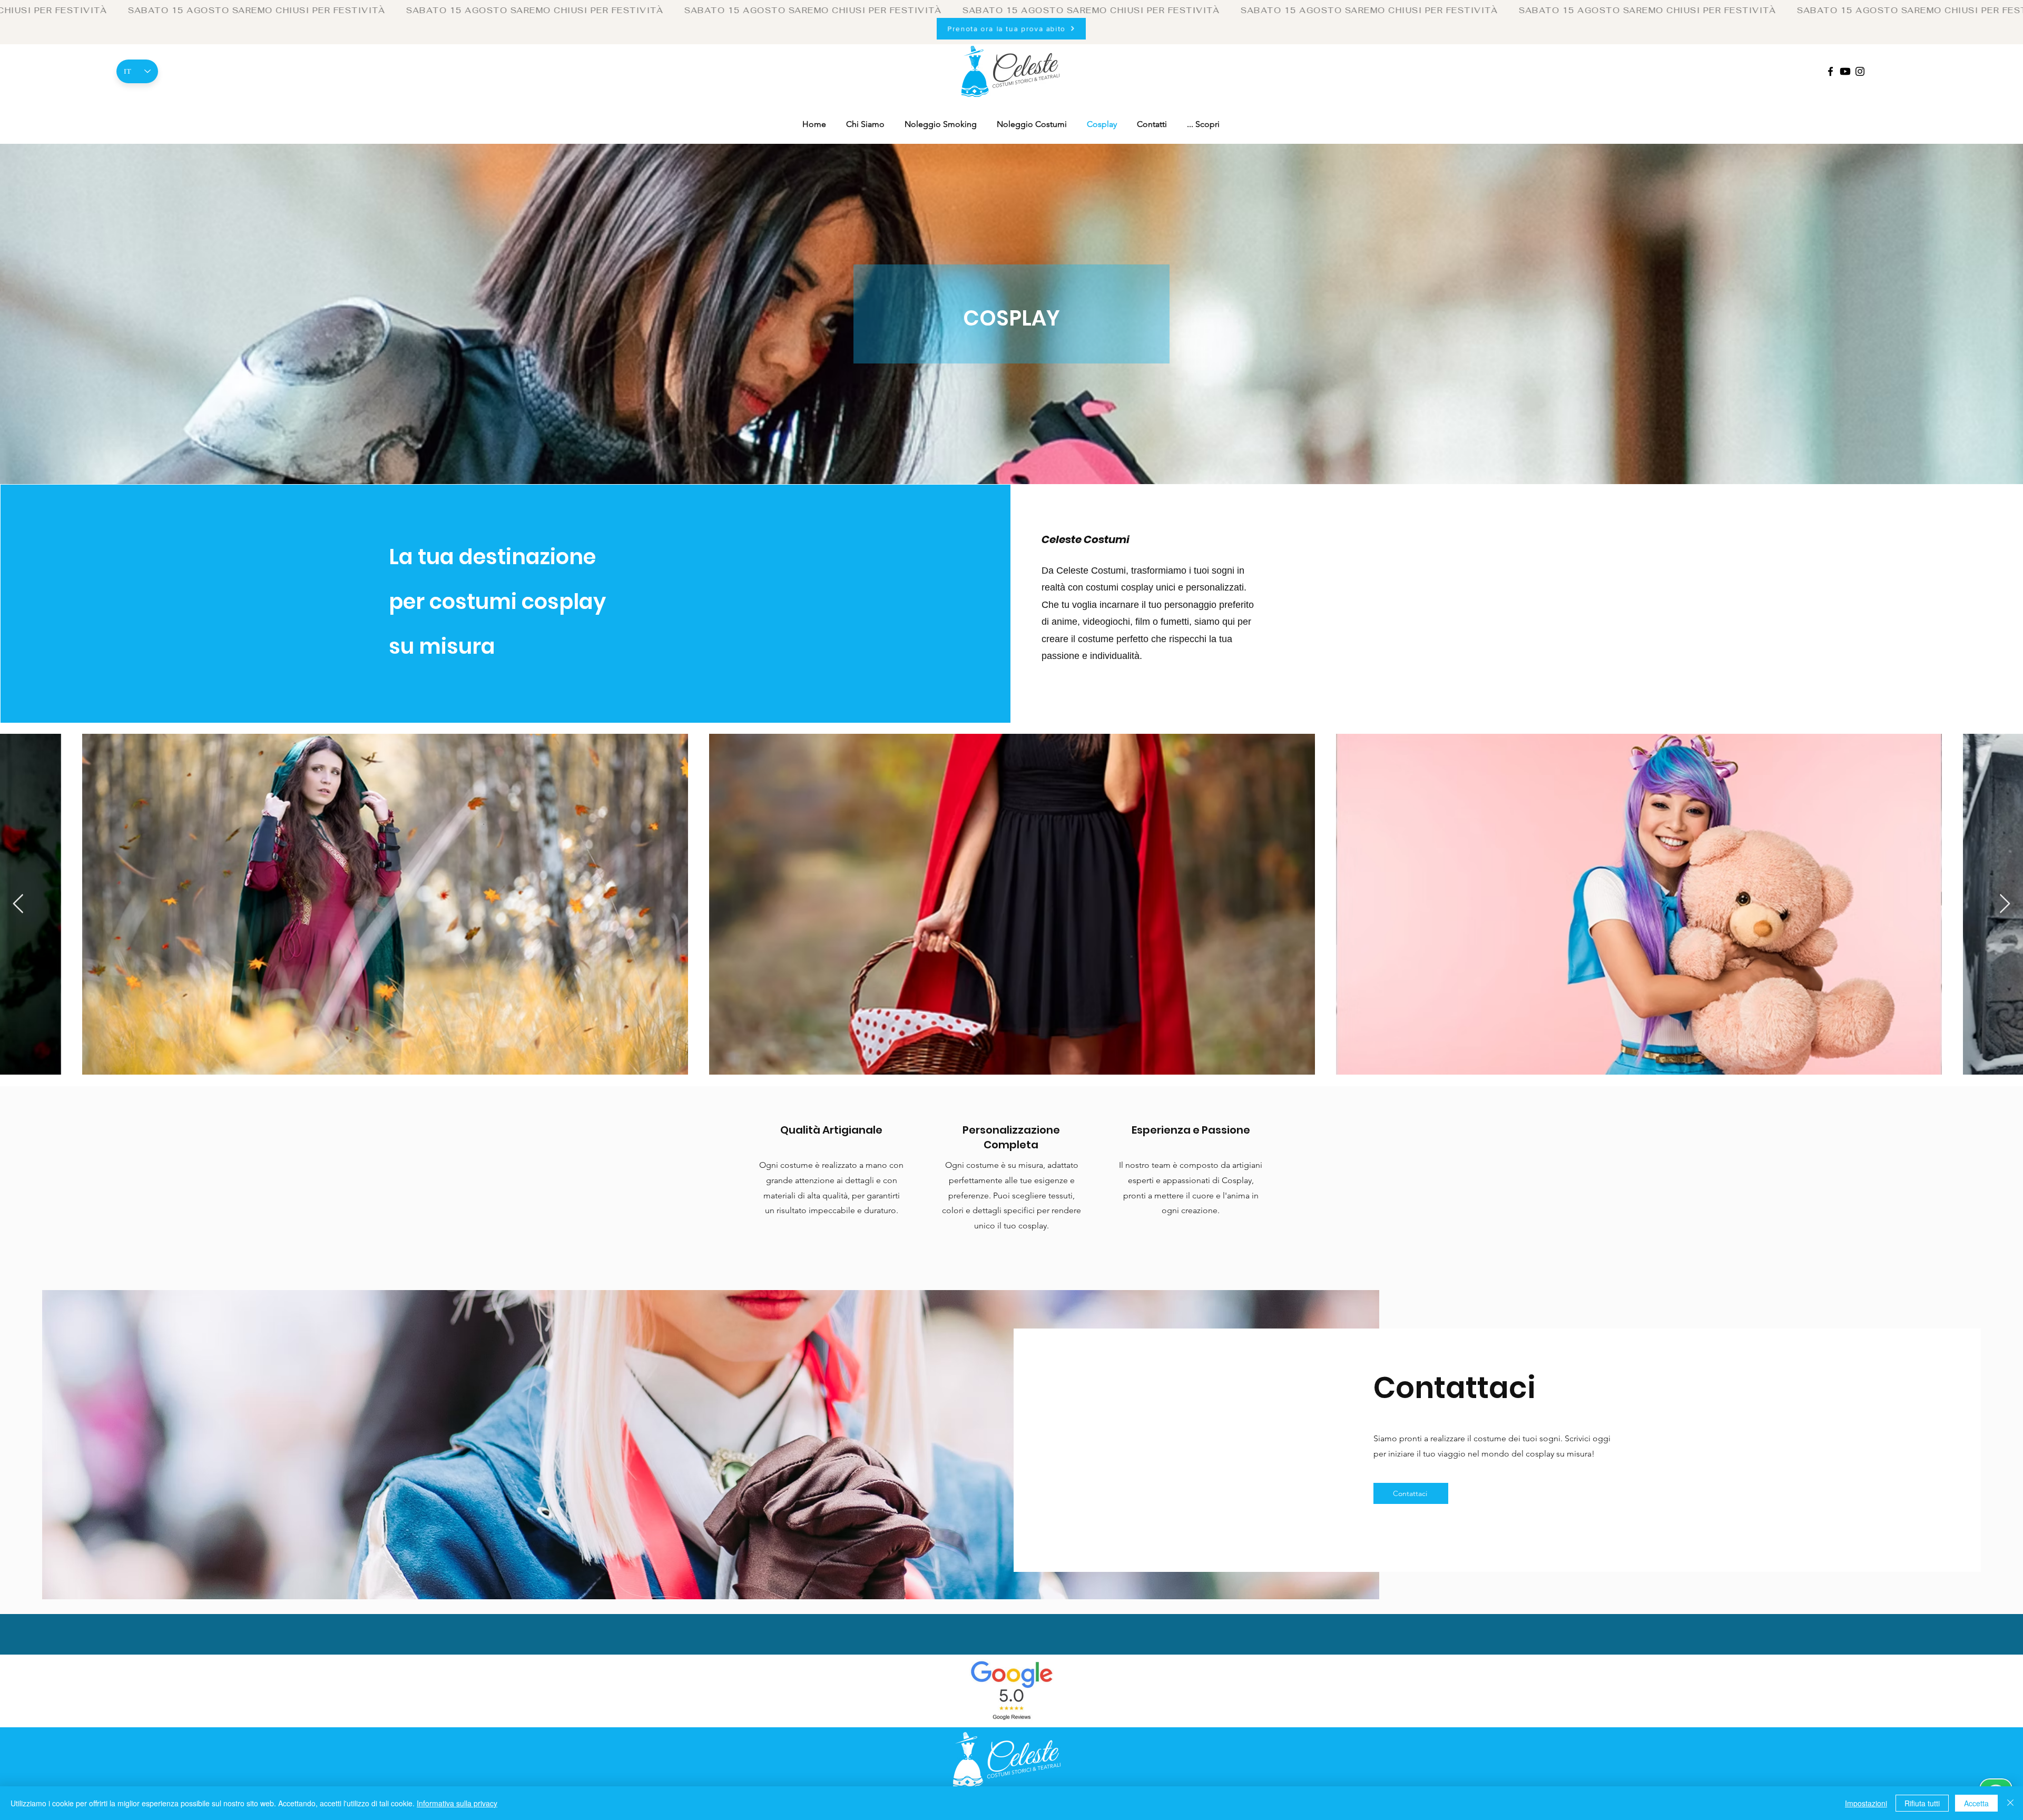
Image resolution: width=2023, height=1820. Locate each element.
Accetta (1976, 1803)
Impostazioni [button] (1866, 1803)
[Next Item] (2005, 904)
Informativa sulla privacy (457, 1803)
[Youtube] (1845, 71)
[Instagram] (1860, 71)
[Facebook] (1830, 71)
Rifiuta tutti (1922, 1803)
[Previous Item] (18, 904)
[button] (1203, 124)
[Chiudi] (2010, 1803)
